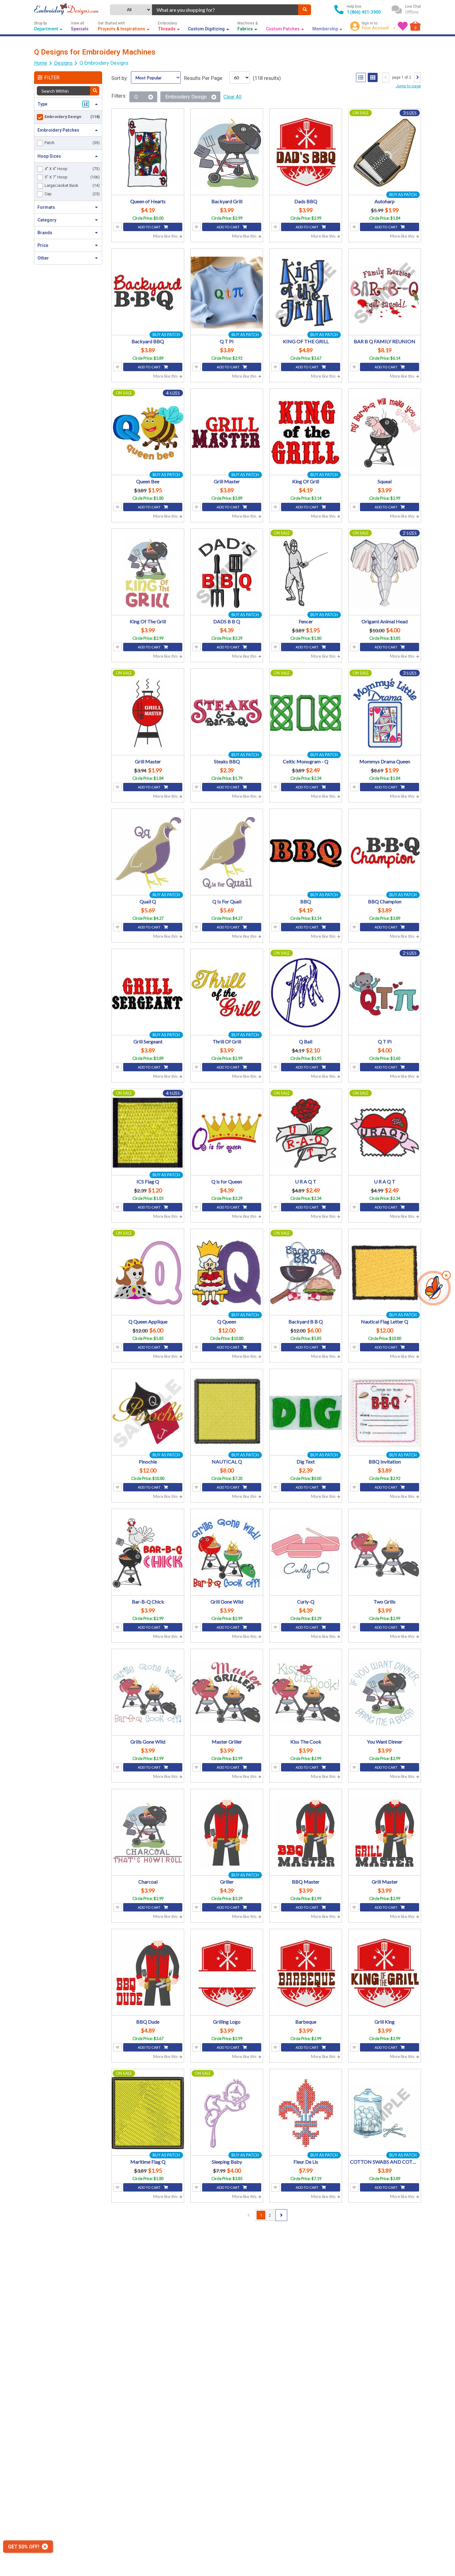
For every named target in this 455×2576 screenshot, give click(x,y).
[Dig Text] (306, 1413)
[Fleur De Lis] (306, 2113)
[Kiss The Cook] (306, 1693)
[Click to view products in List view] (361, 77)
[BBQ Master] (306, 1833)
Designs (63, 63)
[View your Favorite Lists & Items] (403, 26)
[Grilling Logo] (227, 1973)
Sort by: (120, 78)
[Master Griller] (227, 1693)
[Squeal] (385, 433)
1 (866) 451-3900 (364, 12)
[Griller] (227, 1833)
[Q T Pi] (385, 993)
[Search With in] (95, 91)
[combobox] (225, 10)
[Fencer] (306, 573)
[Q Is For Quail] (227, 853)
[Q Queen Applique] (148, 1273)
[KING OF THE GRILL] (306, 293)
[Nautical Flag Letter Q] (385, 1273)
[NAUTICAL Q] (227, 1413)
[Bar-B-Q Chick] (148, 1553)
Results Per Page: (204, 78)
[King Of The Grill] (148, 573)
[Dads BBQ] (306, 153)
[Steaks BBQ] (227, 713)
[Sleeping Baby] (227, 2113)
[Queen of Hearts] (148, 153)
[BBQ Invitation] (385, 1413)
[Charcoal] (148, 1833)
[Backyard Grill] (227, 153)
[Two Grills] (385, 1553)
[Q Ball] (306, 993)
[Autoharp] (385, 153)
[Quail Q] (148, 853)
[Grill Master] (227, 433)
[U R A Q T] (306, 1133)
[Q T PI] (227, 293)
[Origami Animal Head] (385, 573)
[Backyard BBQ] (148, 293)
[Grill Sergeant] (148, 993)
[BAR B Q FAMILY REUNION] (385, 293)
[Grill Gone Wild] (227, 1553)
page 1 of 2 (402, 77)
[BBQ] (306, 853)
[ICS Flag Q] (148, 1133)
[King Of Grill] (306, 433)
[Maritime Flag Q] (148, 2113)
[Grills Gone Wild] (148, 1693)
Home (41, 63)
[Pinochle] (148, 1413)
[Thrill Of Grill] (227, 993)
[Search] (305, 10)
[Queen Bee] (148, 433)
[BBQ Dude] (148, 1973)
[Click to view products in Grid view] (373, 77)
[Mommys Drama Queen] (385, 713)
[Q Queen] (227, 1273)
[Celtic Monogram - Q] (306, 713)
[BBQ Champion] (385, 853)
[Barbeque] (306, 1973)
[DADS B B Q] (227, 573)
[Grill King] (385, 1973)
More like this (166, 236)
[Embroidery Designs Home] (66, 10)
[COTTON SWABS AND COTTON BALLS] (385, 2113)
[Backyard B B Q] (306, 1273)
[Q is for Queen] (227, 1133)
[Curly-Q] (306, 1553)
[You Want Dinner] (385, 1693)
